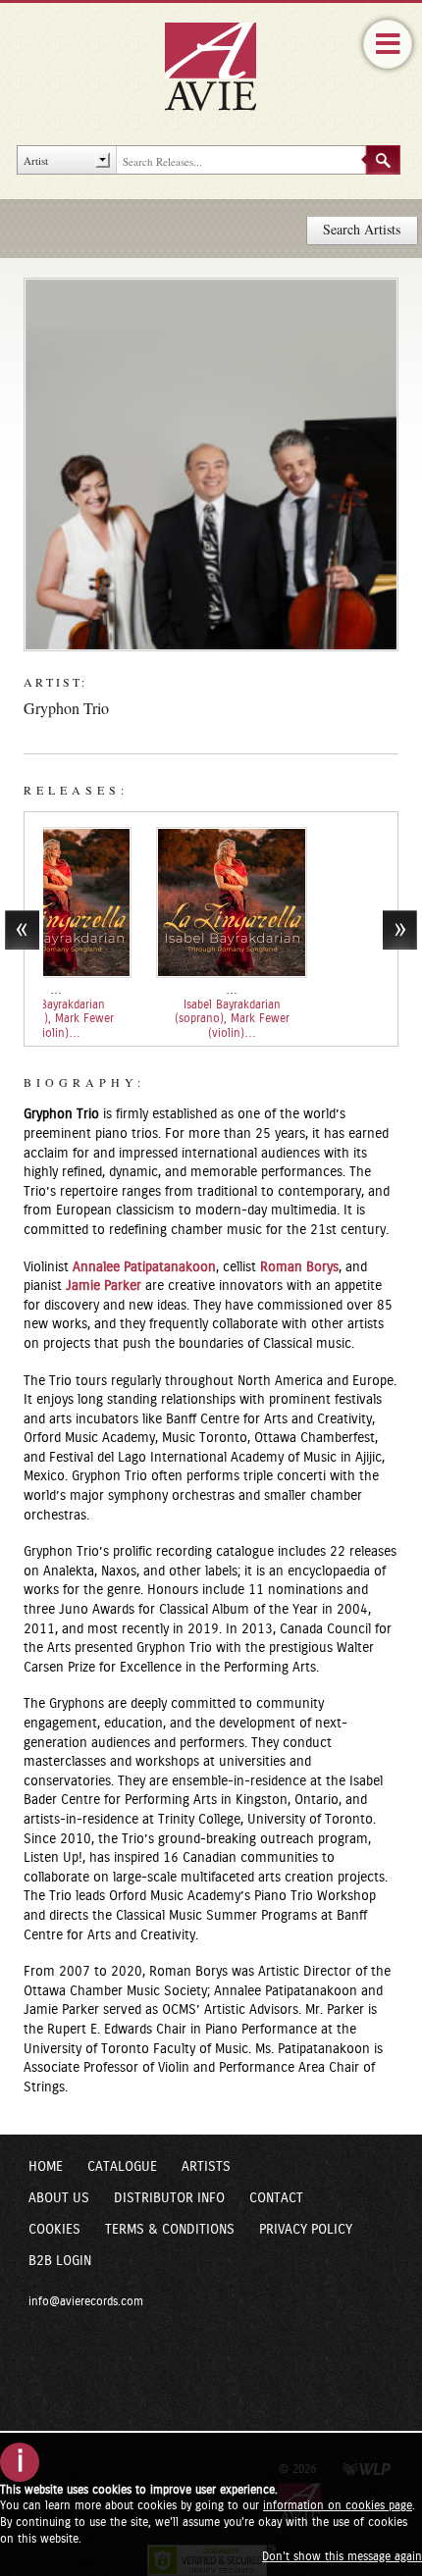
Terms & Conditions (170, 2230)
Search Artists (362, 229)
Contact (276, 2198)
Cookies (54, 2230)
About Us (59, 2198)
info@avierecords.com (86, 2301)
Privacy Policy (306, 2230)
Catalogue (122, 2167)
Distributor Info (169, 2198)
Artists (206, 2167)
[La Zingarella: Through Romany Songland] (165, 902)
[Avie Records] (224, 66)
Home (46, 2167)
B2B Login (60, 2261)
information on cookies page (338, 2505)
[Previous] (22, 930)
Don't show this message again (342, 2556)
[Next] (400, 930)
